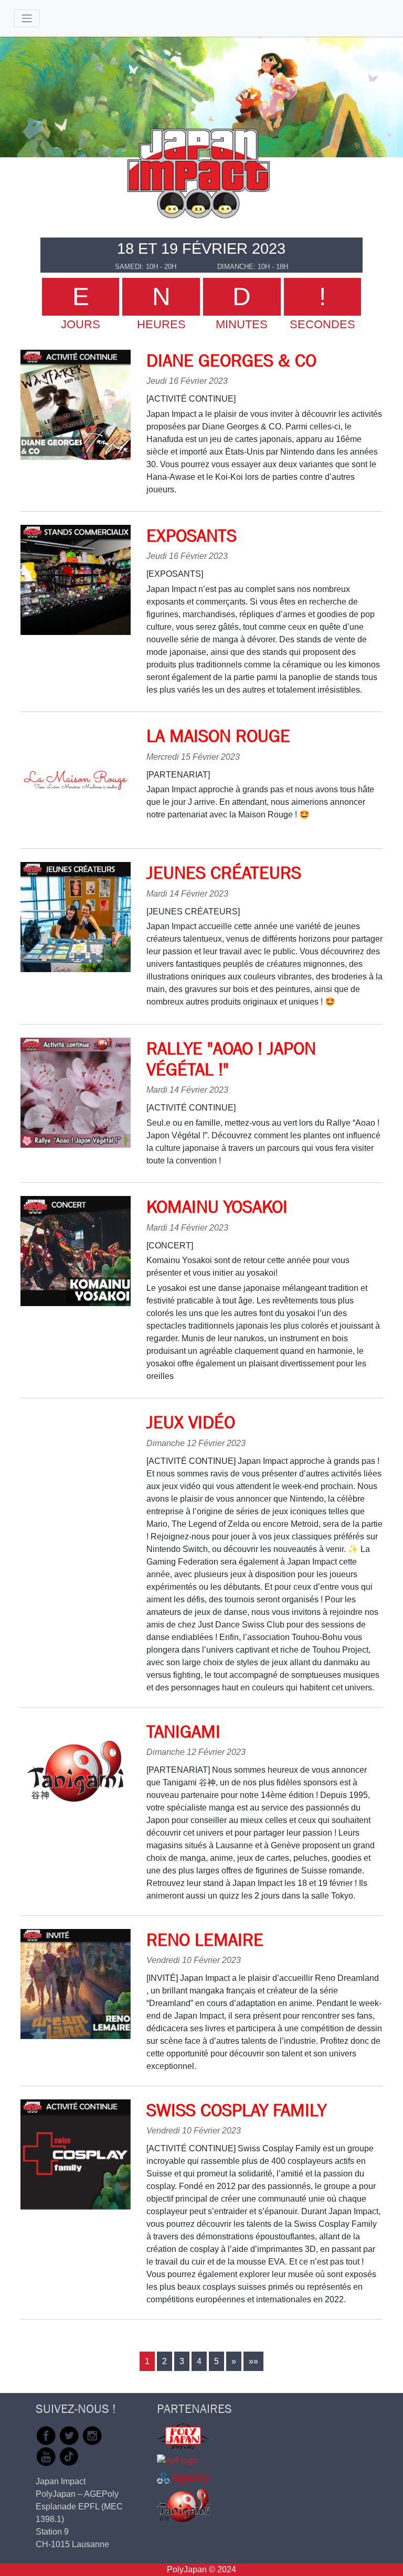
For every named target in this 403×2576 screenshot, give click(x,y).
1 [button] (147, 2361)
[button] (234, 2361)
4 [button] (199, 2361)
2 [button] (165, 2361)
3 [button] (182, 2361)
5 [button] (216, 2361)
